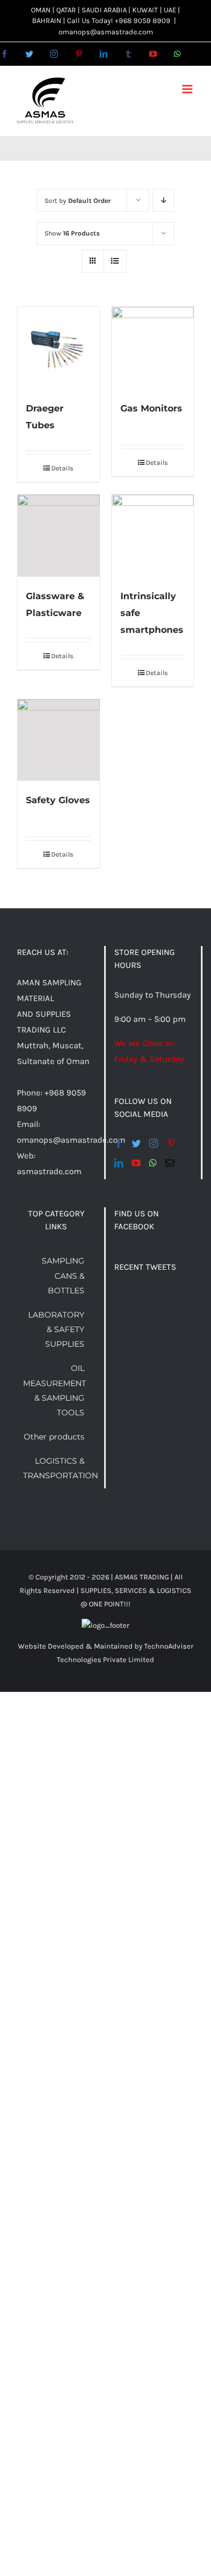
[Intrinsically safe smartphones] (153, 536)
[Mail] (170, 1163)
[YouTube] (136, 1163)
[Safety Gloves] (59, 740)
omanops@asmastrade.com (106, 32)
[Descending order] (163, 200)
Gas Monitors (151, 408)
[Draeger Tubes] (59, 348)
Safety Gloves (58, 800)
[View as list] (115, 261)
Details (62, 468)
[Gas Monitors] (153, 348)
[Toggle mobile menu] (188, 89)
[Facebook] (119, 1143)
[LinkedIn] (119, 1163)
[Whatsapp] (153, 1163)
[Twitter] (136, 1143)
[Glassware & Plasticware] (59, 536)
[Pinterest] (171, 1143)
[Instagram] (154, 1143)
